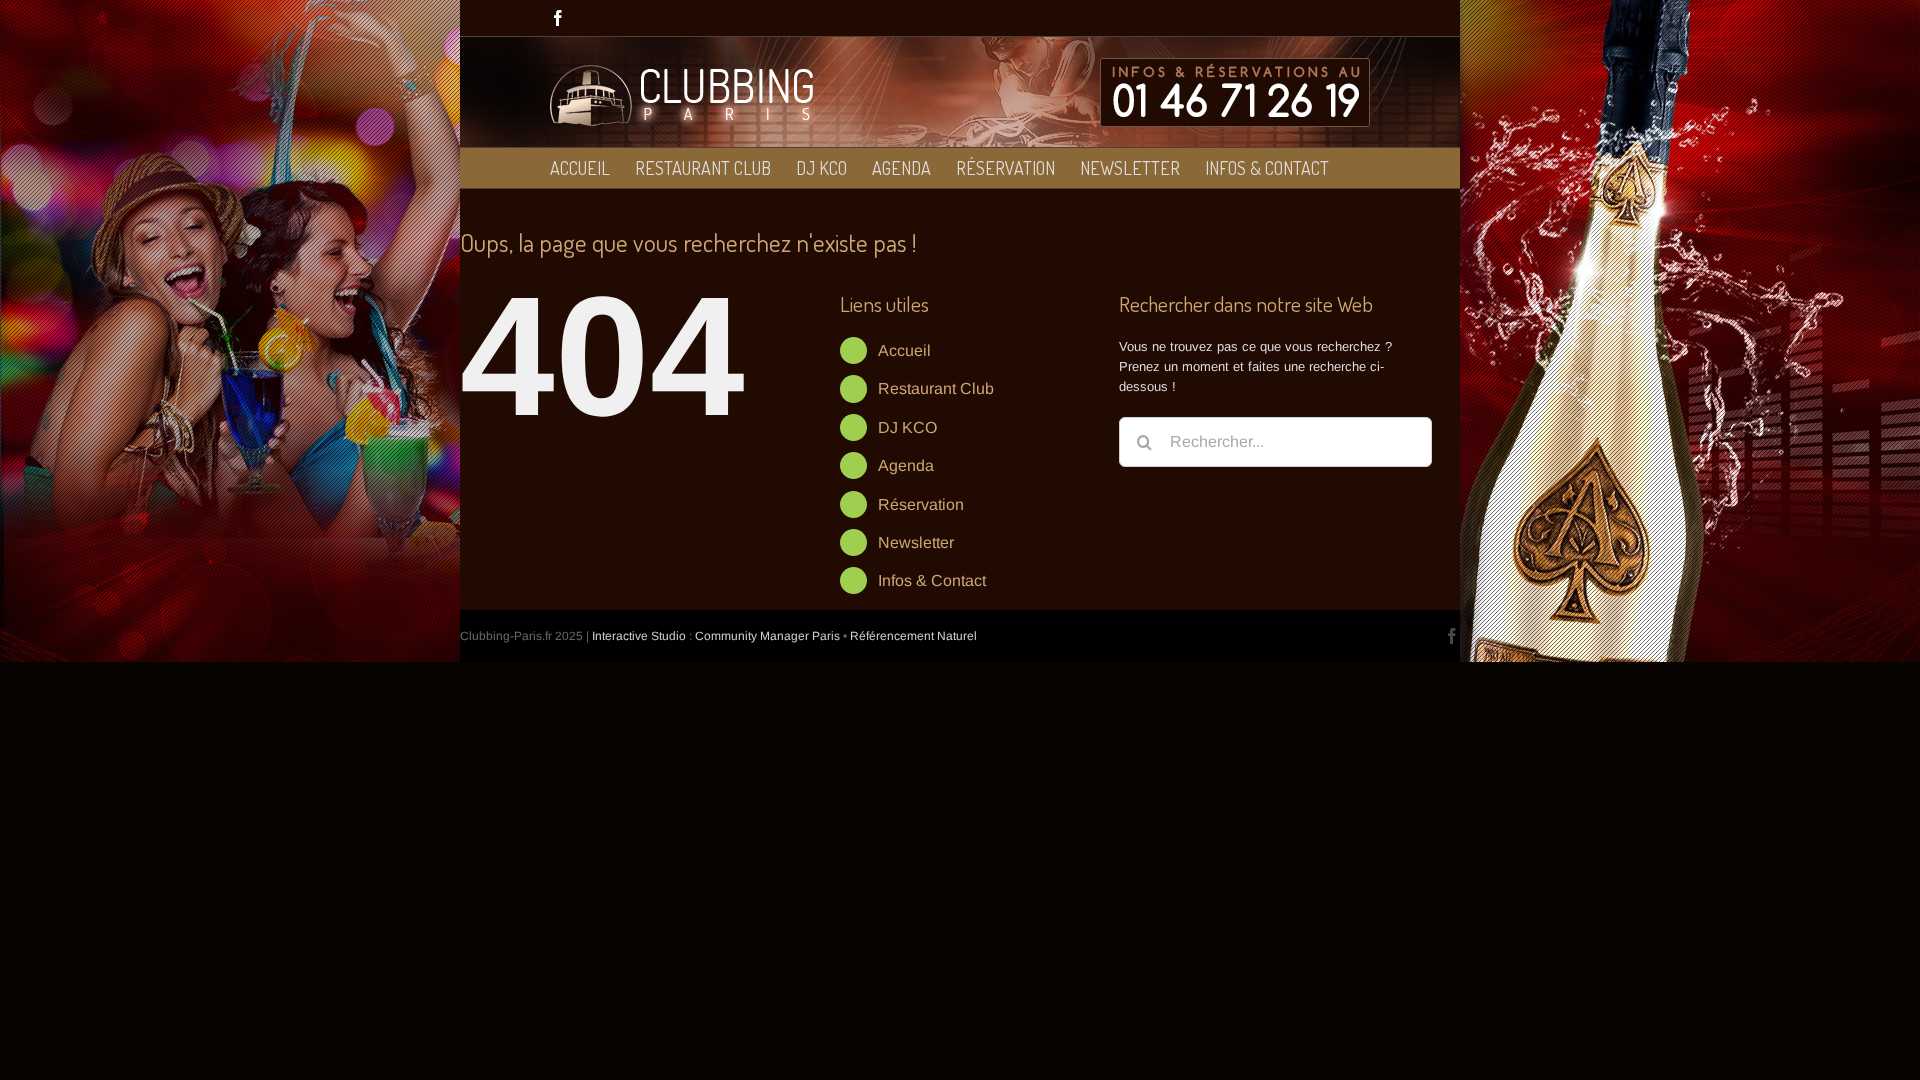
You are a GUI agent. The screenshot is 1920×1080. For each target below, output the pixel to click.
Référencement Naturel (913, 636)
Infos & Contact (932, 580)
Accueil (904, 350)
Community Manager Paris (767, 636)
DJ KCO (907, 427)
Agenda (906, 465)
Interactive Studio (639, 636)
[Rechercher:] (1275, 440)
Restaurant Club (936, 388)
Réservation (921, 504)
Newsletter (916, 542)
